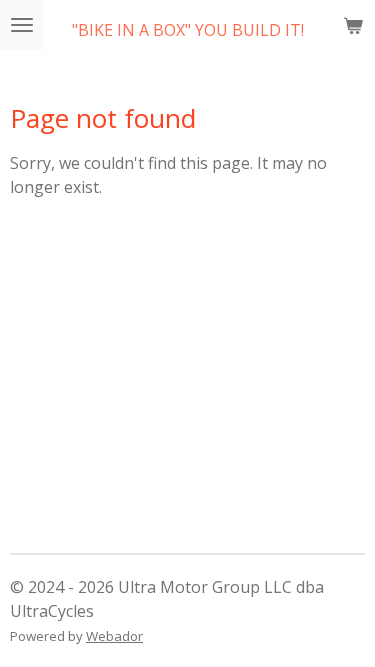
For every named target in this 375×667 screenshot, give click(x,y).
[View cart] (353, 25)
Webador (114, 636)
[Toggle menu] (22, 25)
